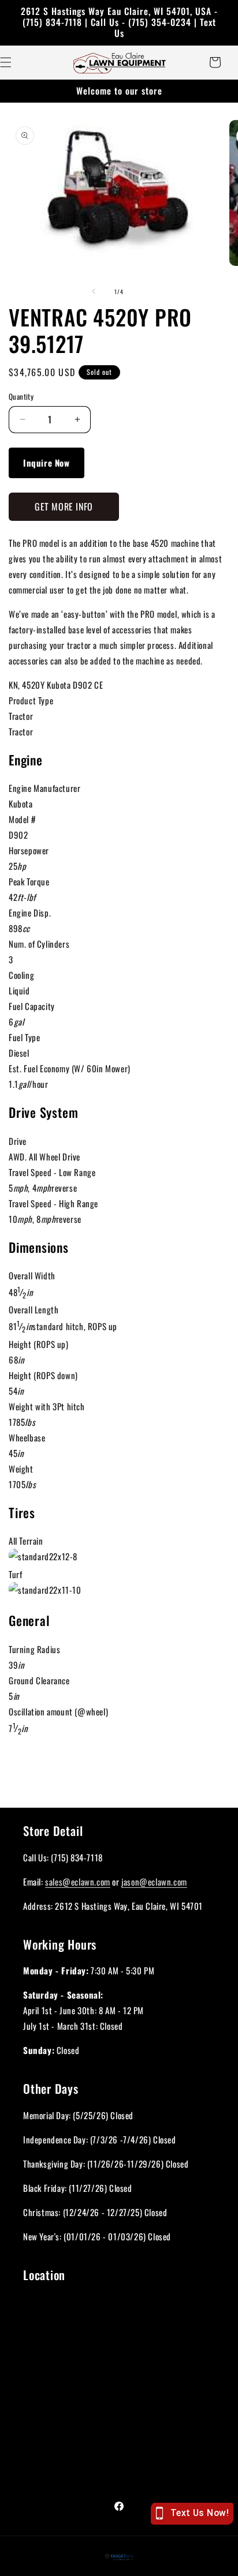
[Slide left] (94, 291)
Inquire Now (47, 463)
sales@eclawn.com (78, 1882)
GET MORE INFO (64, 506)
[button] (215, 62)
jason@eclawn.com (154, 1882)
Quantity (21, 397)
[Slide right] (144, 291)
